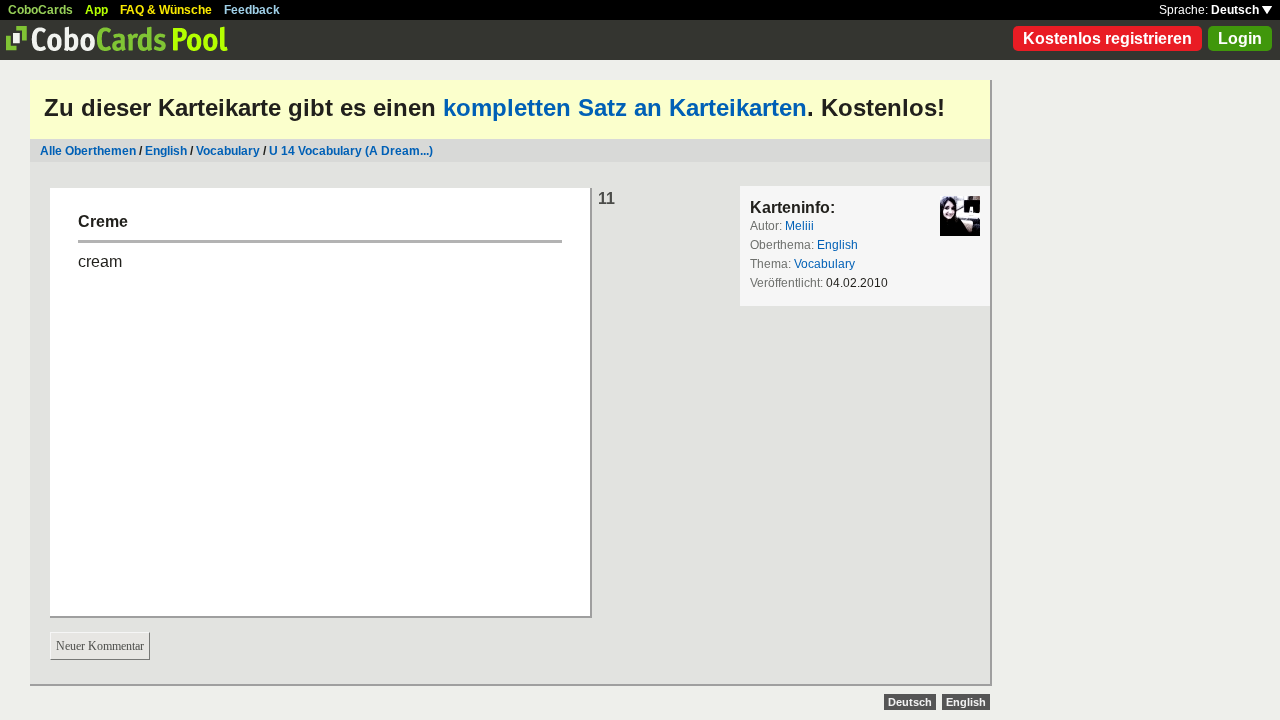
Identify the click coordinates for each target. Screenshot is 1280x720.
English (166, 151)
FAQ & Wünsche (166, 10)
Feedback (252, 10)
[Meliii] (960, 216)
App (96, 10)
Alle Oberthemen (88, 151)
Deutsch (1236, 10)
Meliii (799, 226)
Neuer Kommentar (100, 646)
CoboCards (40, 10)
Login (1240, 38)
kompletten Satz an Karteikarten (625, 107)
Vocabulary (228, 151)
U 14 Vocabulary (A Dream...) (351, 151)
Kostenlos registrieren (1107, 38)
